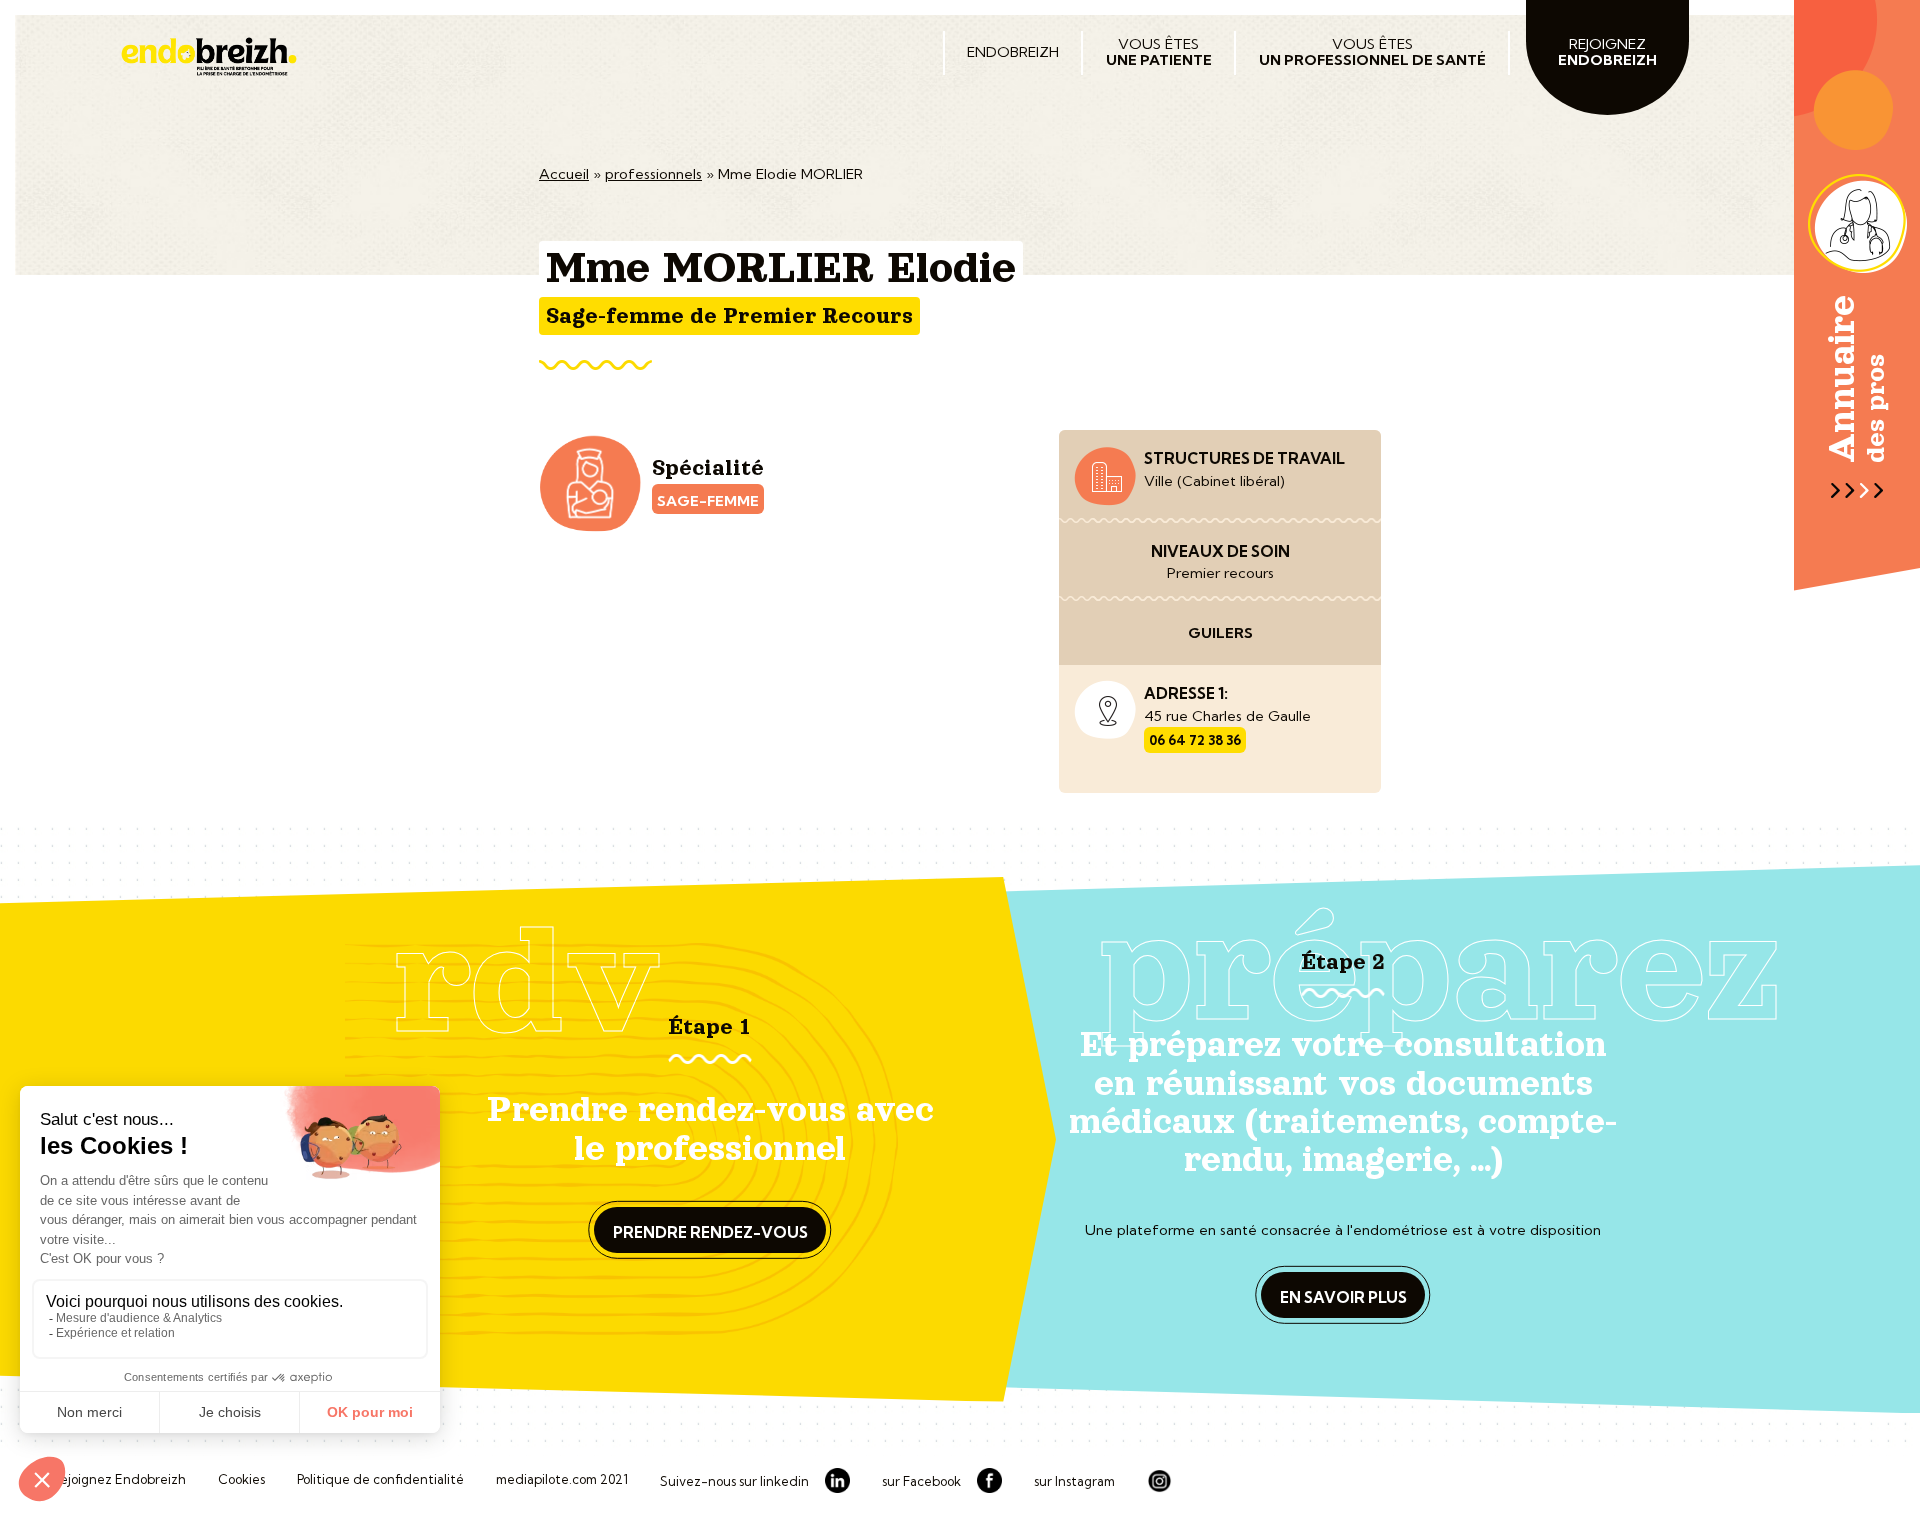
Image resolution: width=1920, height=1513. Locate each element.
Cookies (241, 1480)
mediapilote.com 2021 (562, 1480)
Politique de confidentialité (380, 1480)
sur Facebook (921, 1482)
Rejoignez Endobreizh (118, 1480)
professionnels (653, 174)
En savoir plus (1343, 1297)
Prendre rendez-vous (710, 1232)
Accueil (564, 174)
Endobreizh (1013, 52)
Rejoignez (1607, 52)
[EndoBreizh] (509, 56)
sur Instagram (1074, 1482)
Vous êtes (1159, 52)
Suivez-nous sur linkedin (734, 1482)
